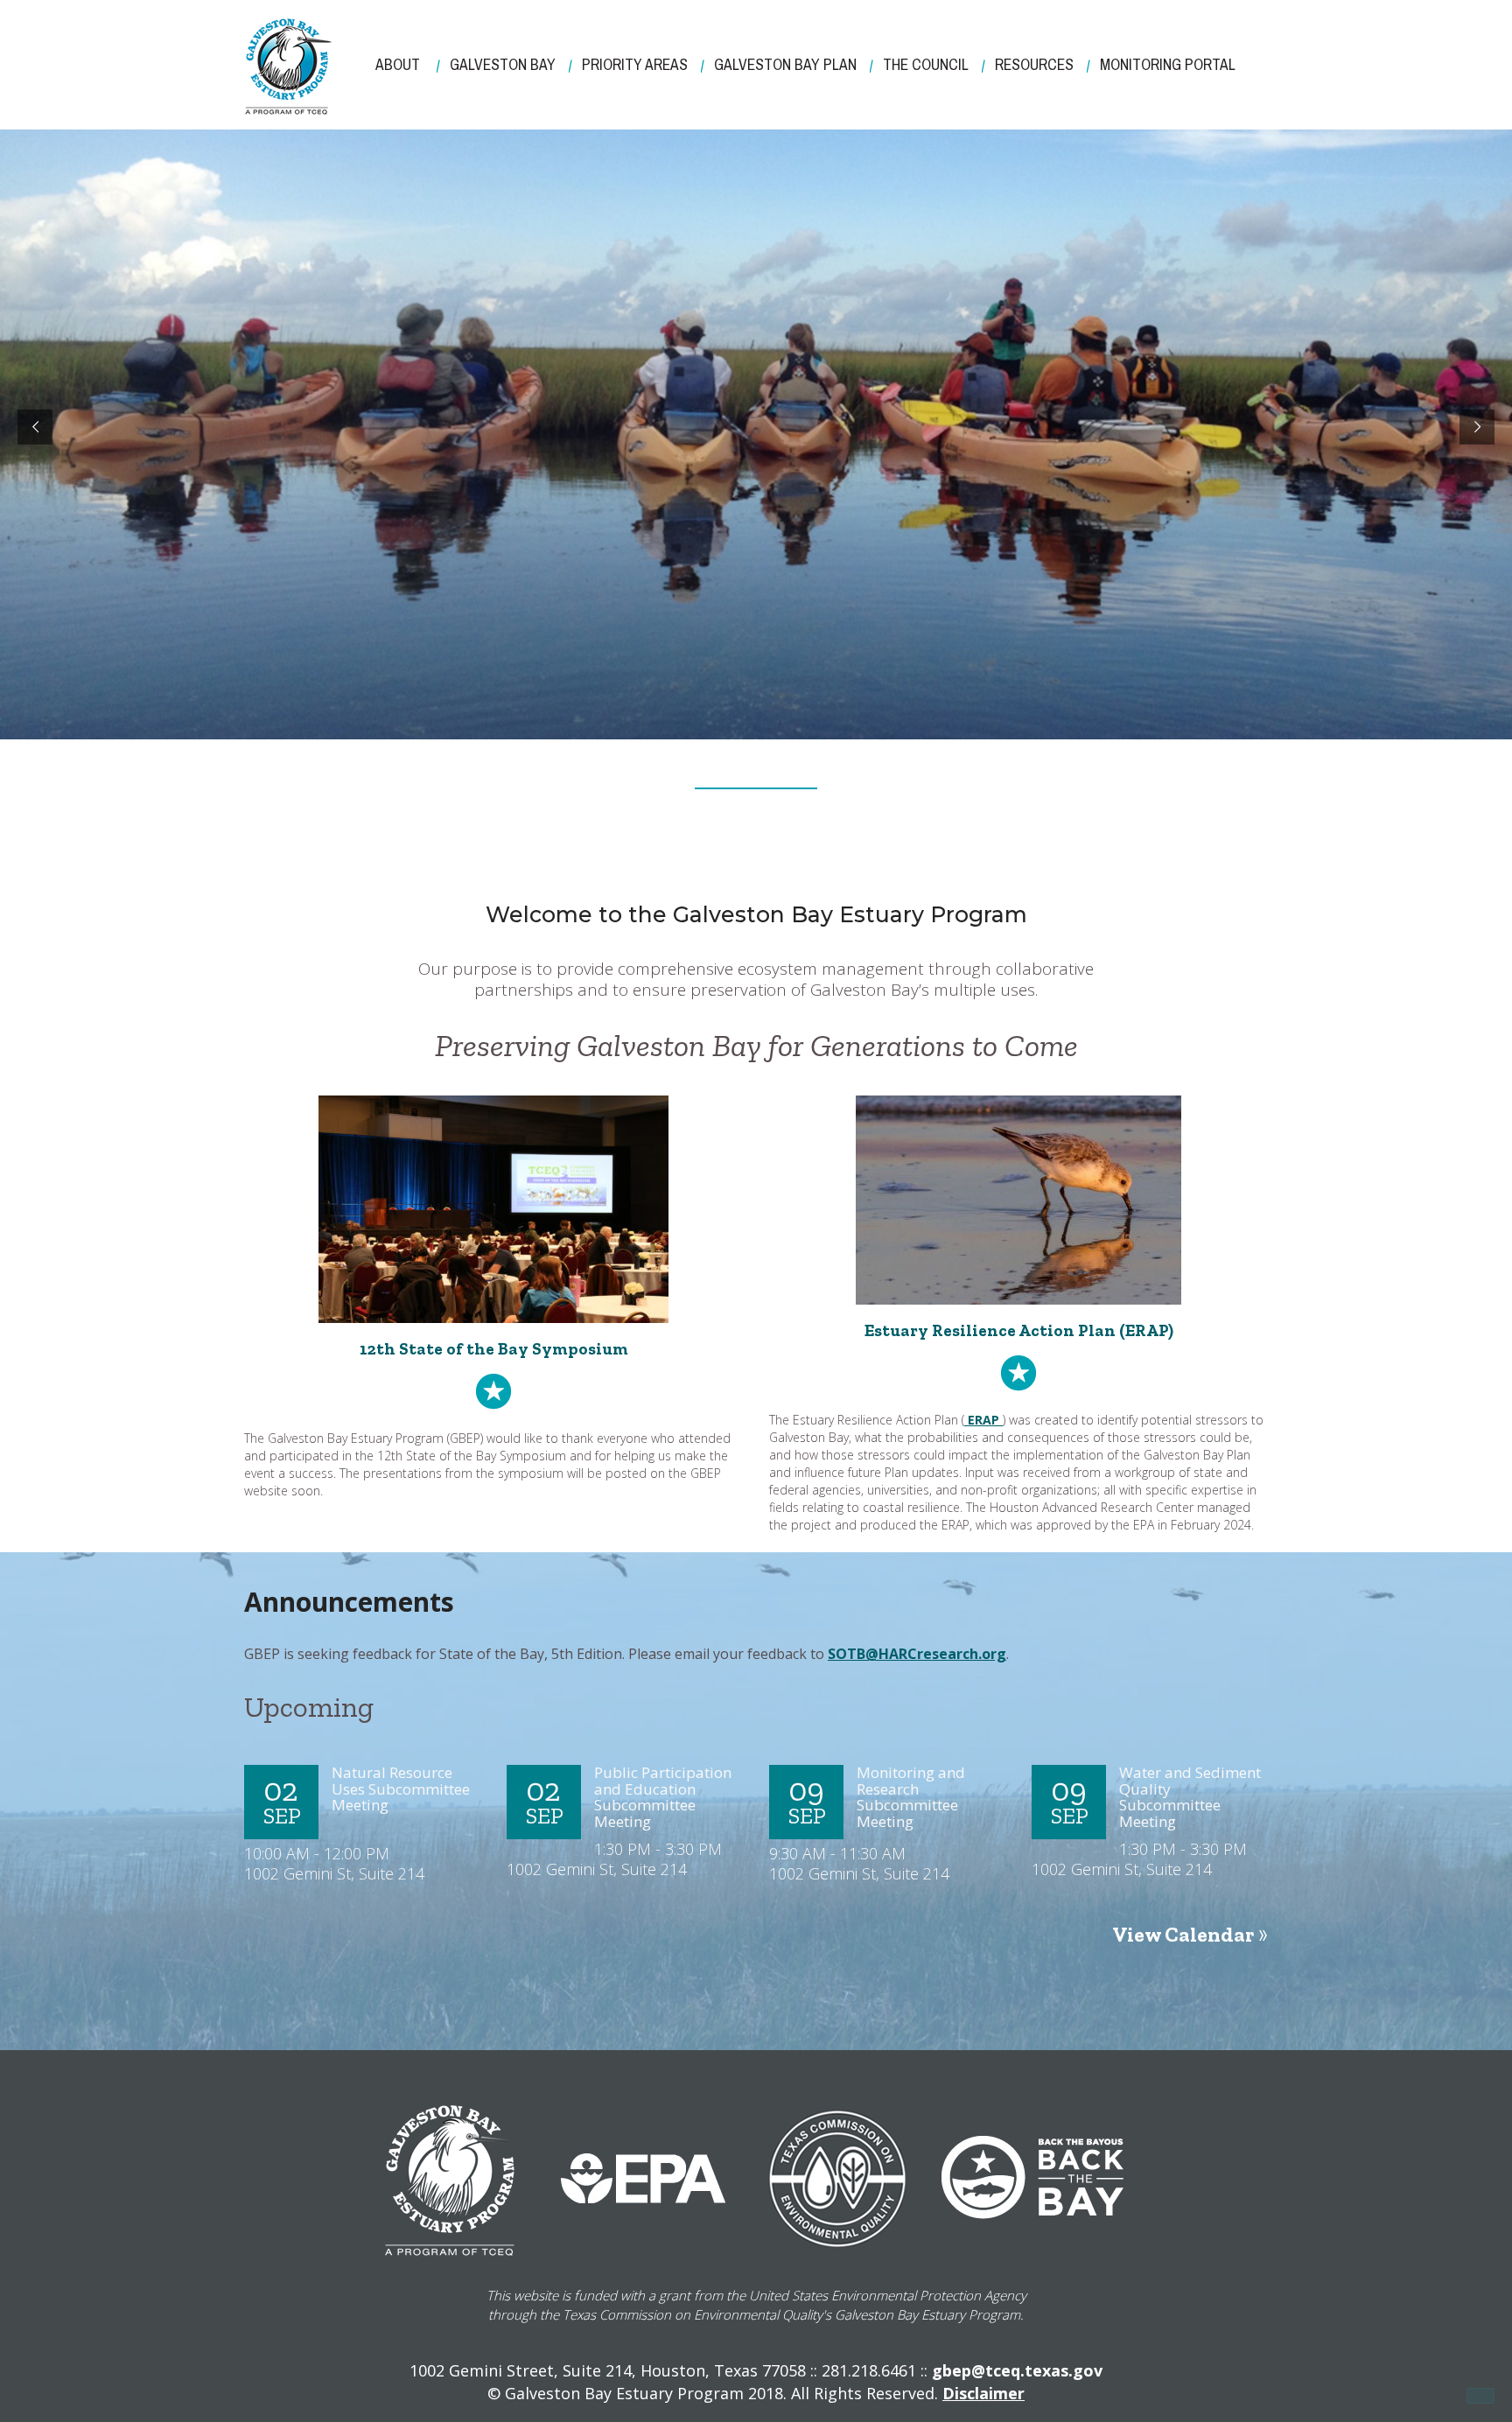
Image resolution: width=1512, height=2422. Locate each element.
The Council (926, 65)
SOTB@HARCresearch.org (917, 1654)
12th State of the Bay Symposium (494, 1349)
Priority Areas (635, 65)
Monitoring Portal (1168, 65)
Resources (1034, 65)
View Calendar (1183, 1934)
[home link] (288, 66)
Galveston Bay (503, 65)
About (398, 65)
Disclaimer (983, 2393)
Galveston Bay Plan (785, 65)
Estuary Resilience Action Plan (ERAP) (1019, 1330)
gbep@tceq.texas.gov (1017, 2370)
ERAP (983, 1420)
